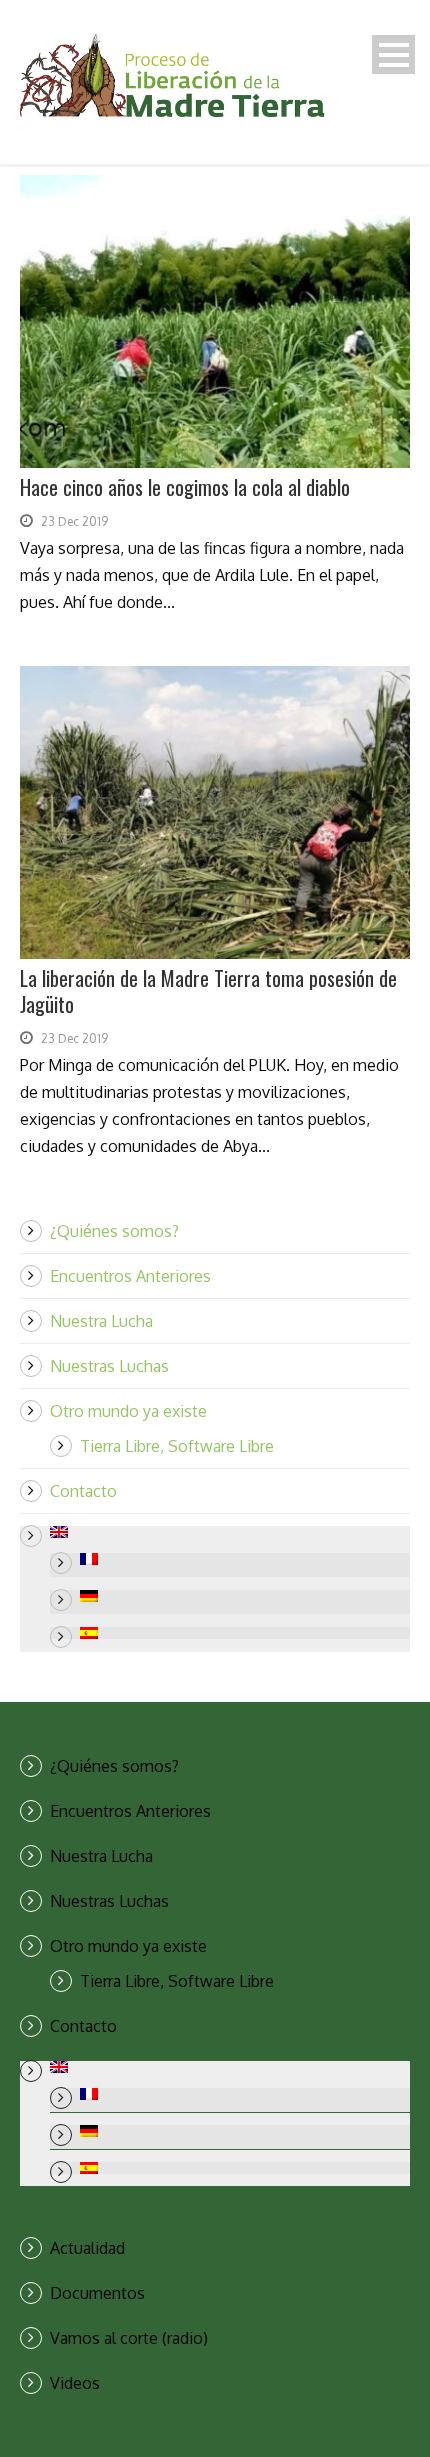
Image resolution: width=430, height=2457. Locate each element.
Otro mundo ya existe (128, 1411)
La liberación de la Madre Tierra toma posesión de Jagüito (208, 991)
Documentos (97, 2293)
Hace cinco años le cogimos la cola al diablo (185, 487)
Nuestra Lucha (101, 1321)
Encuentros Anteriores (130, 1276)
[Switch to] (230, 1532)
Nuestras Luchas (109, 1366)
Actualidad (87, 2248)
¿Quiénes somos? (114, 1231)
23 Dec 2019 (74, 521)
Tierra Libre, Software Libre (177, 1446)
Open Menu (393, 54)
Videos (75, 2383)
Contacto (83, 1491)
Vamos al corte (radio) (129, 2338)
